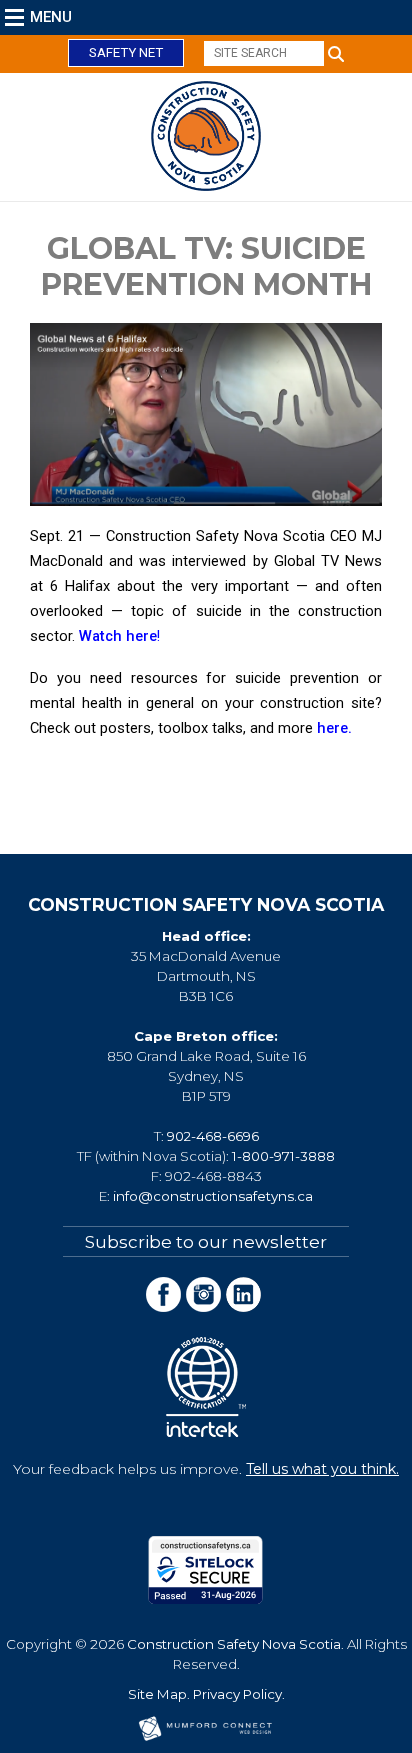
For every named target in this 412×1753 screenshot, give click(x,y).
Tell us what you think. (322, 1469)
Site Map (157, 1694)
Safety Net (126, 52)
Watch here (118, 636)
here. (334, 728)
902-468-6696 (213, 1136)
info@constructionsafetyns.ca (213, 1196)
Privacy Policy (237, 1694)
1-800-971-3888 (283, 1156)
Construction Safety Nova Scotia (234, 1644)
